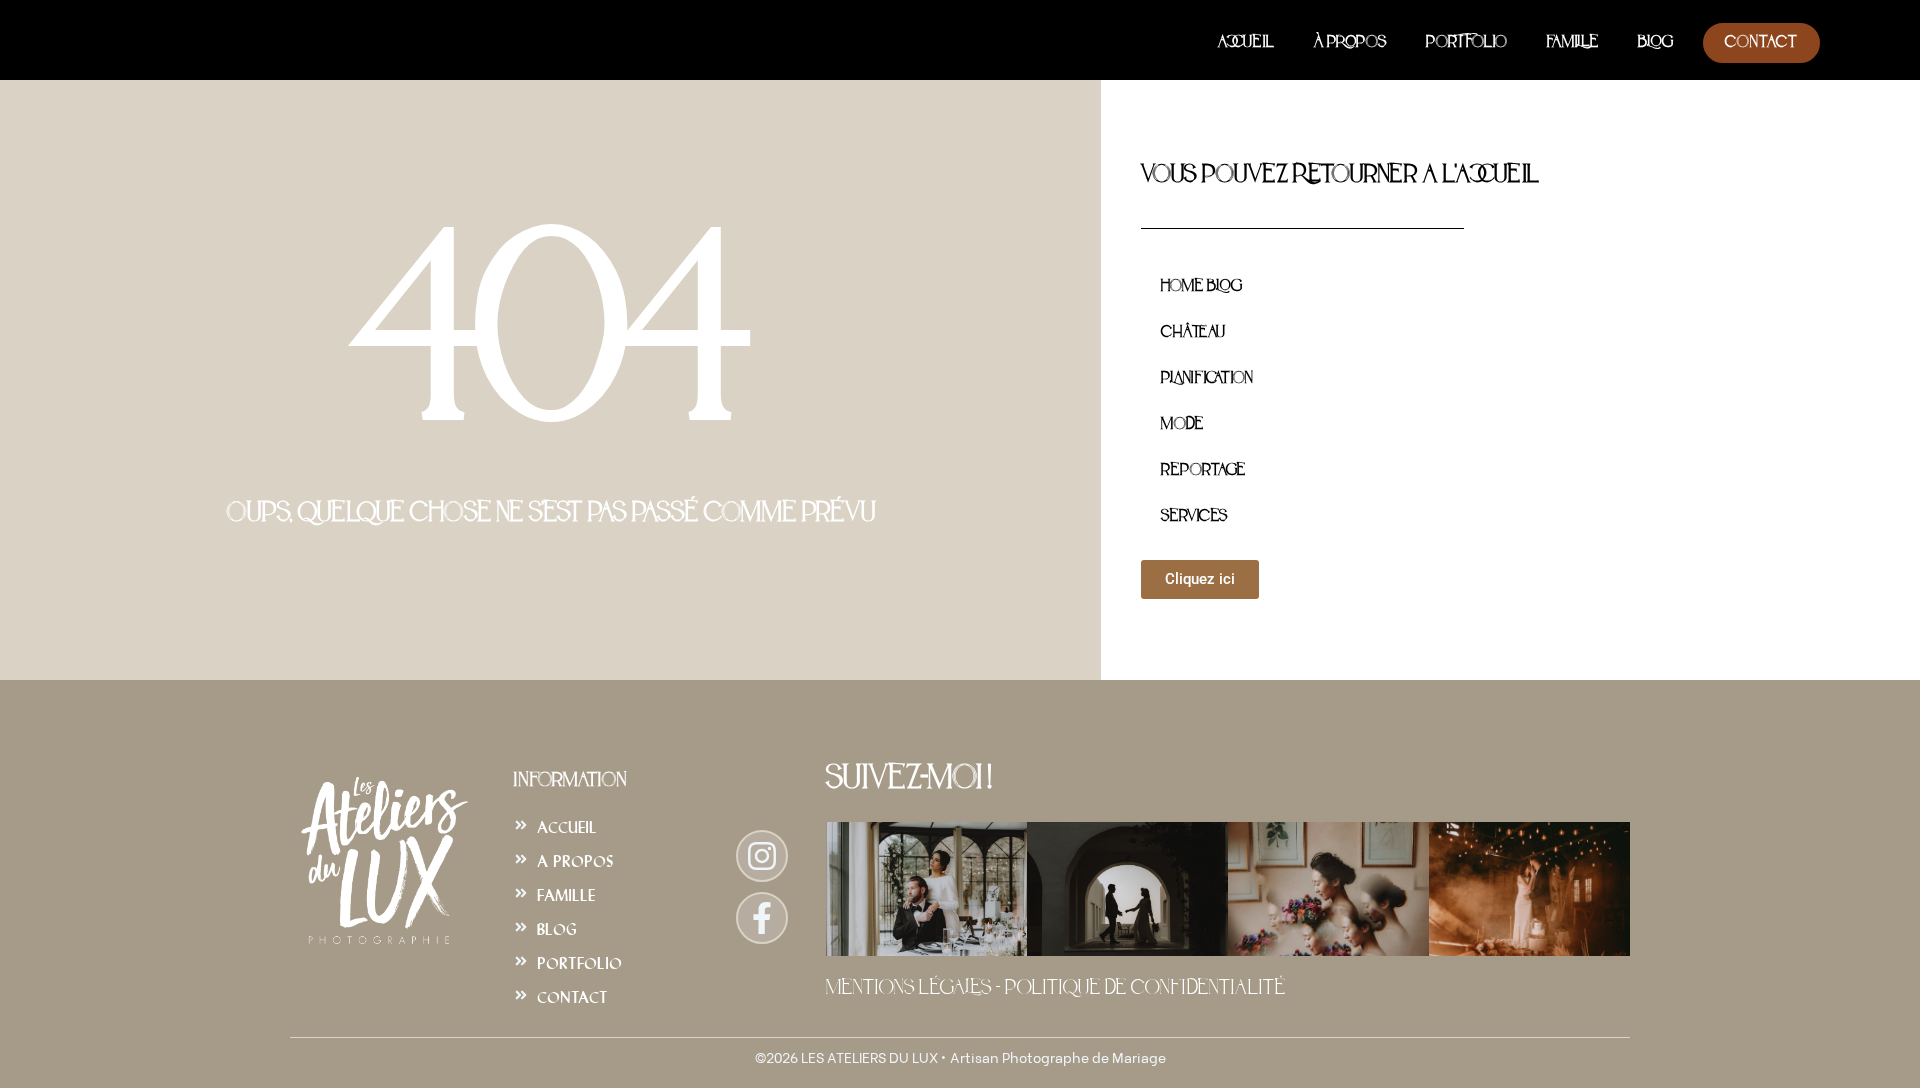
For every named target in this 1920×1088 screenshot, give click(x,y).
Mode (1182, 425)
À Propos (1350, 43)
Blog (1655, 43)
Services (1194, 517)
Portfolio (1466, 43)
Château (1193, 333)
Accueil (1246, 43)
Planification (1206, 379)
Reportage (1203, 471)
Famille (1572, 43)
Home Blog (1201, 287)
